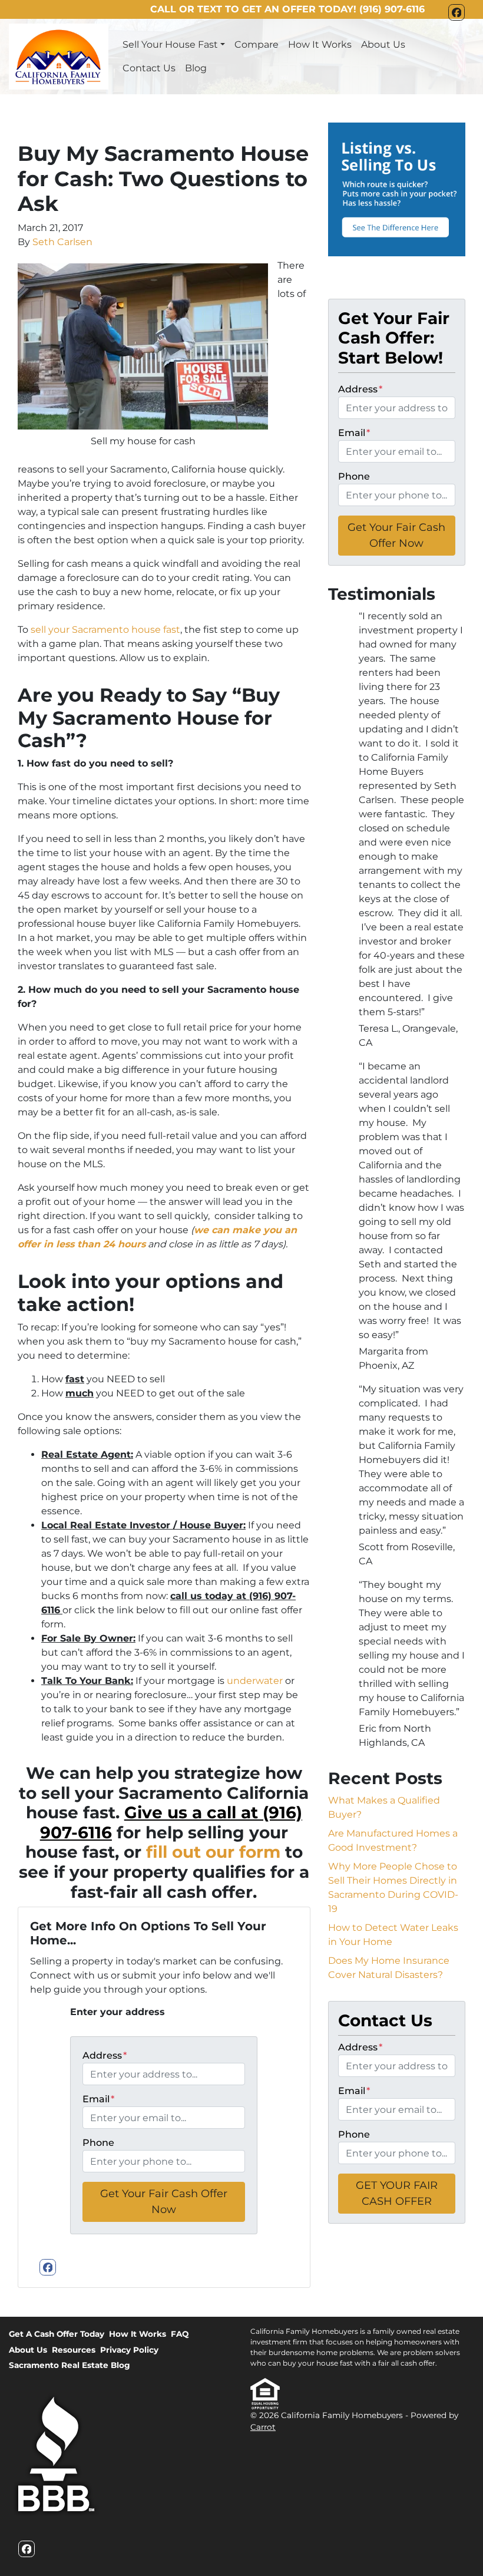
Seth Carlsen (62, 242)
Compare (257, 44)
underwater (254, 1681)
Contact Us (149, 68)
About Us (383, 44)
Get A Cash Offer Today (57, 2334)
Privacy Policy (129, 2350)
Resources (74, 2350)
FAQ (180, 2334)
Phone (98, 2143)
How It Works (320, 44)
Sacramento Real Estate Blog (70, 2365)
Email (98, 2099)
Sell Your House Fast (170, 44)
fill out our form (213, 1852)
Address (105, 2055)
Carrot (263, 2427)
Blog (196, 68)
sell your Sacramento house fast (105, 630)
